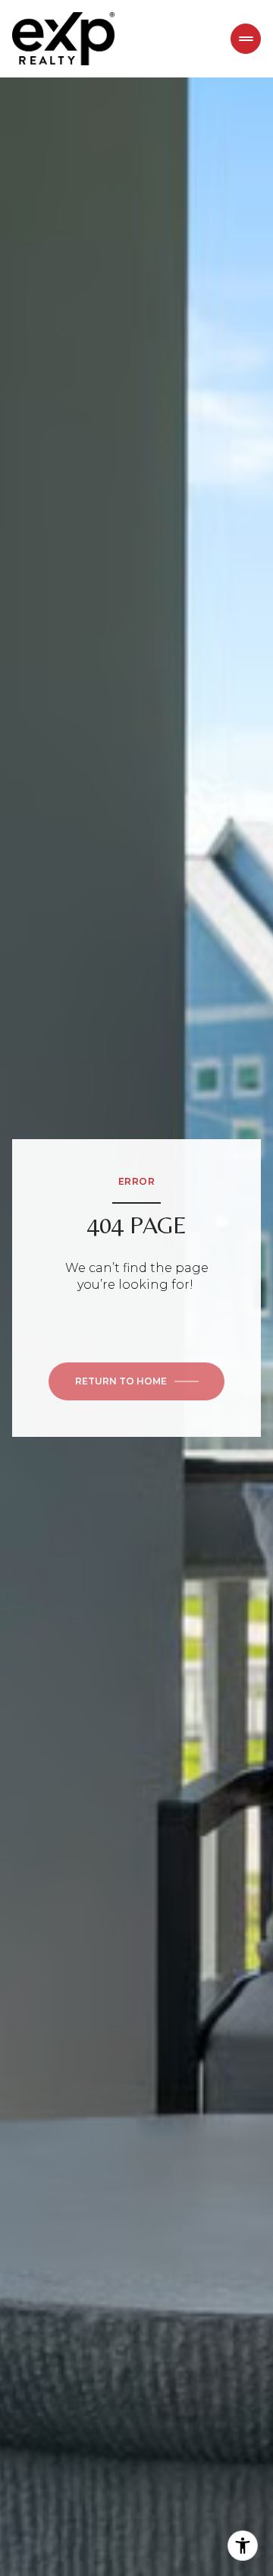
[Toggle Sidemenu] (246, 39)
